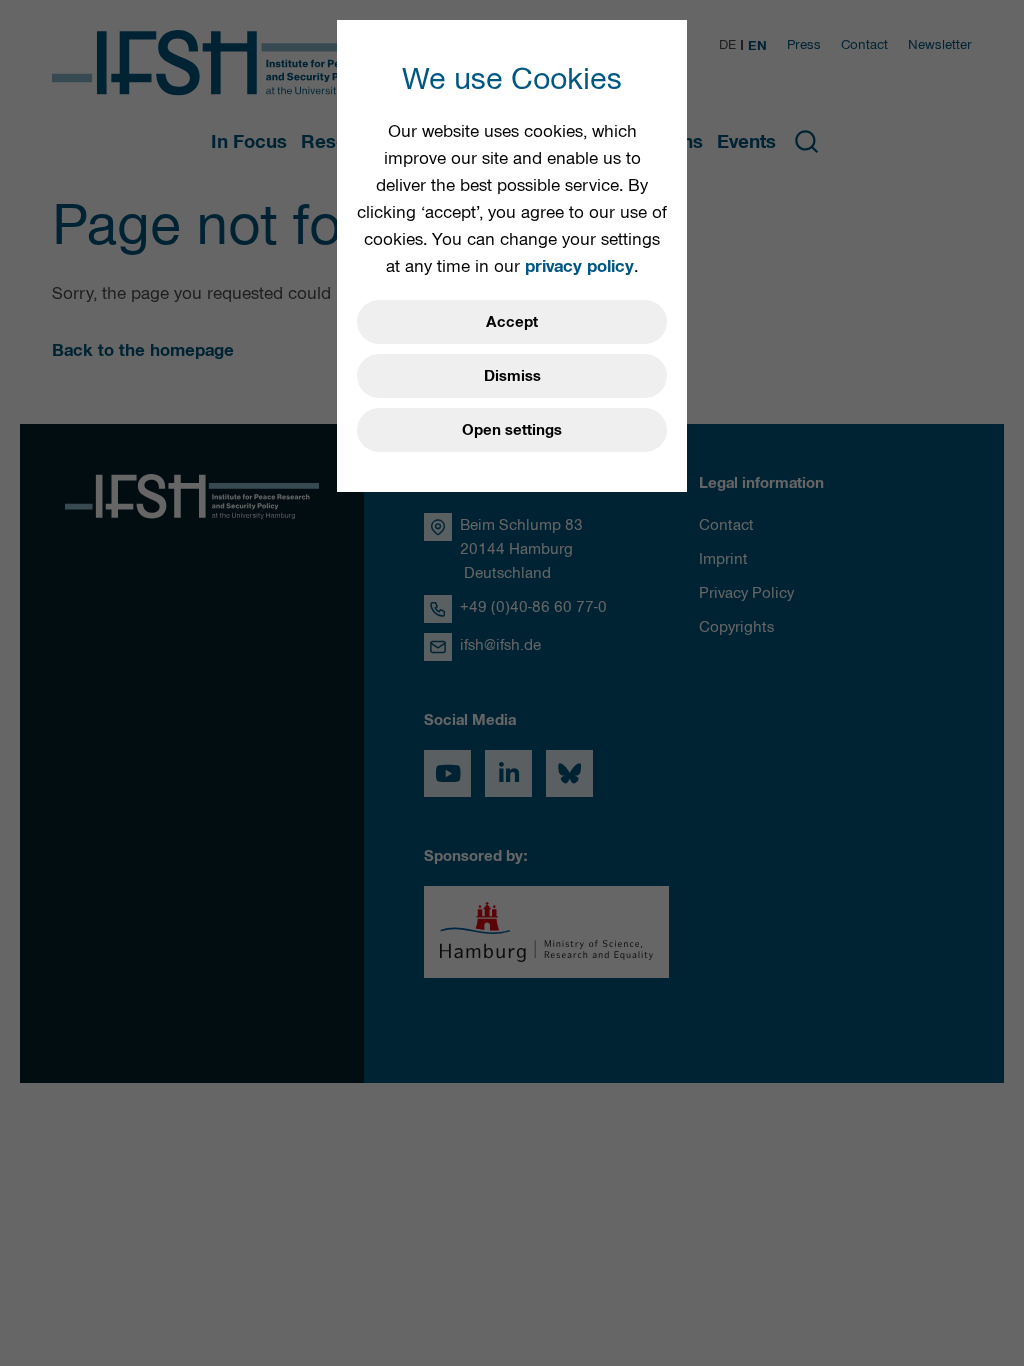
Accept (512, 322)
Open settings (512, 430)
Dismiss (512, 376)
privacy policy (579, 266)
